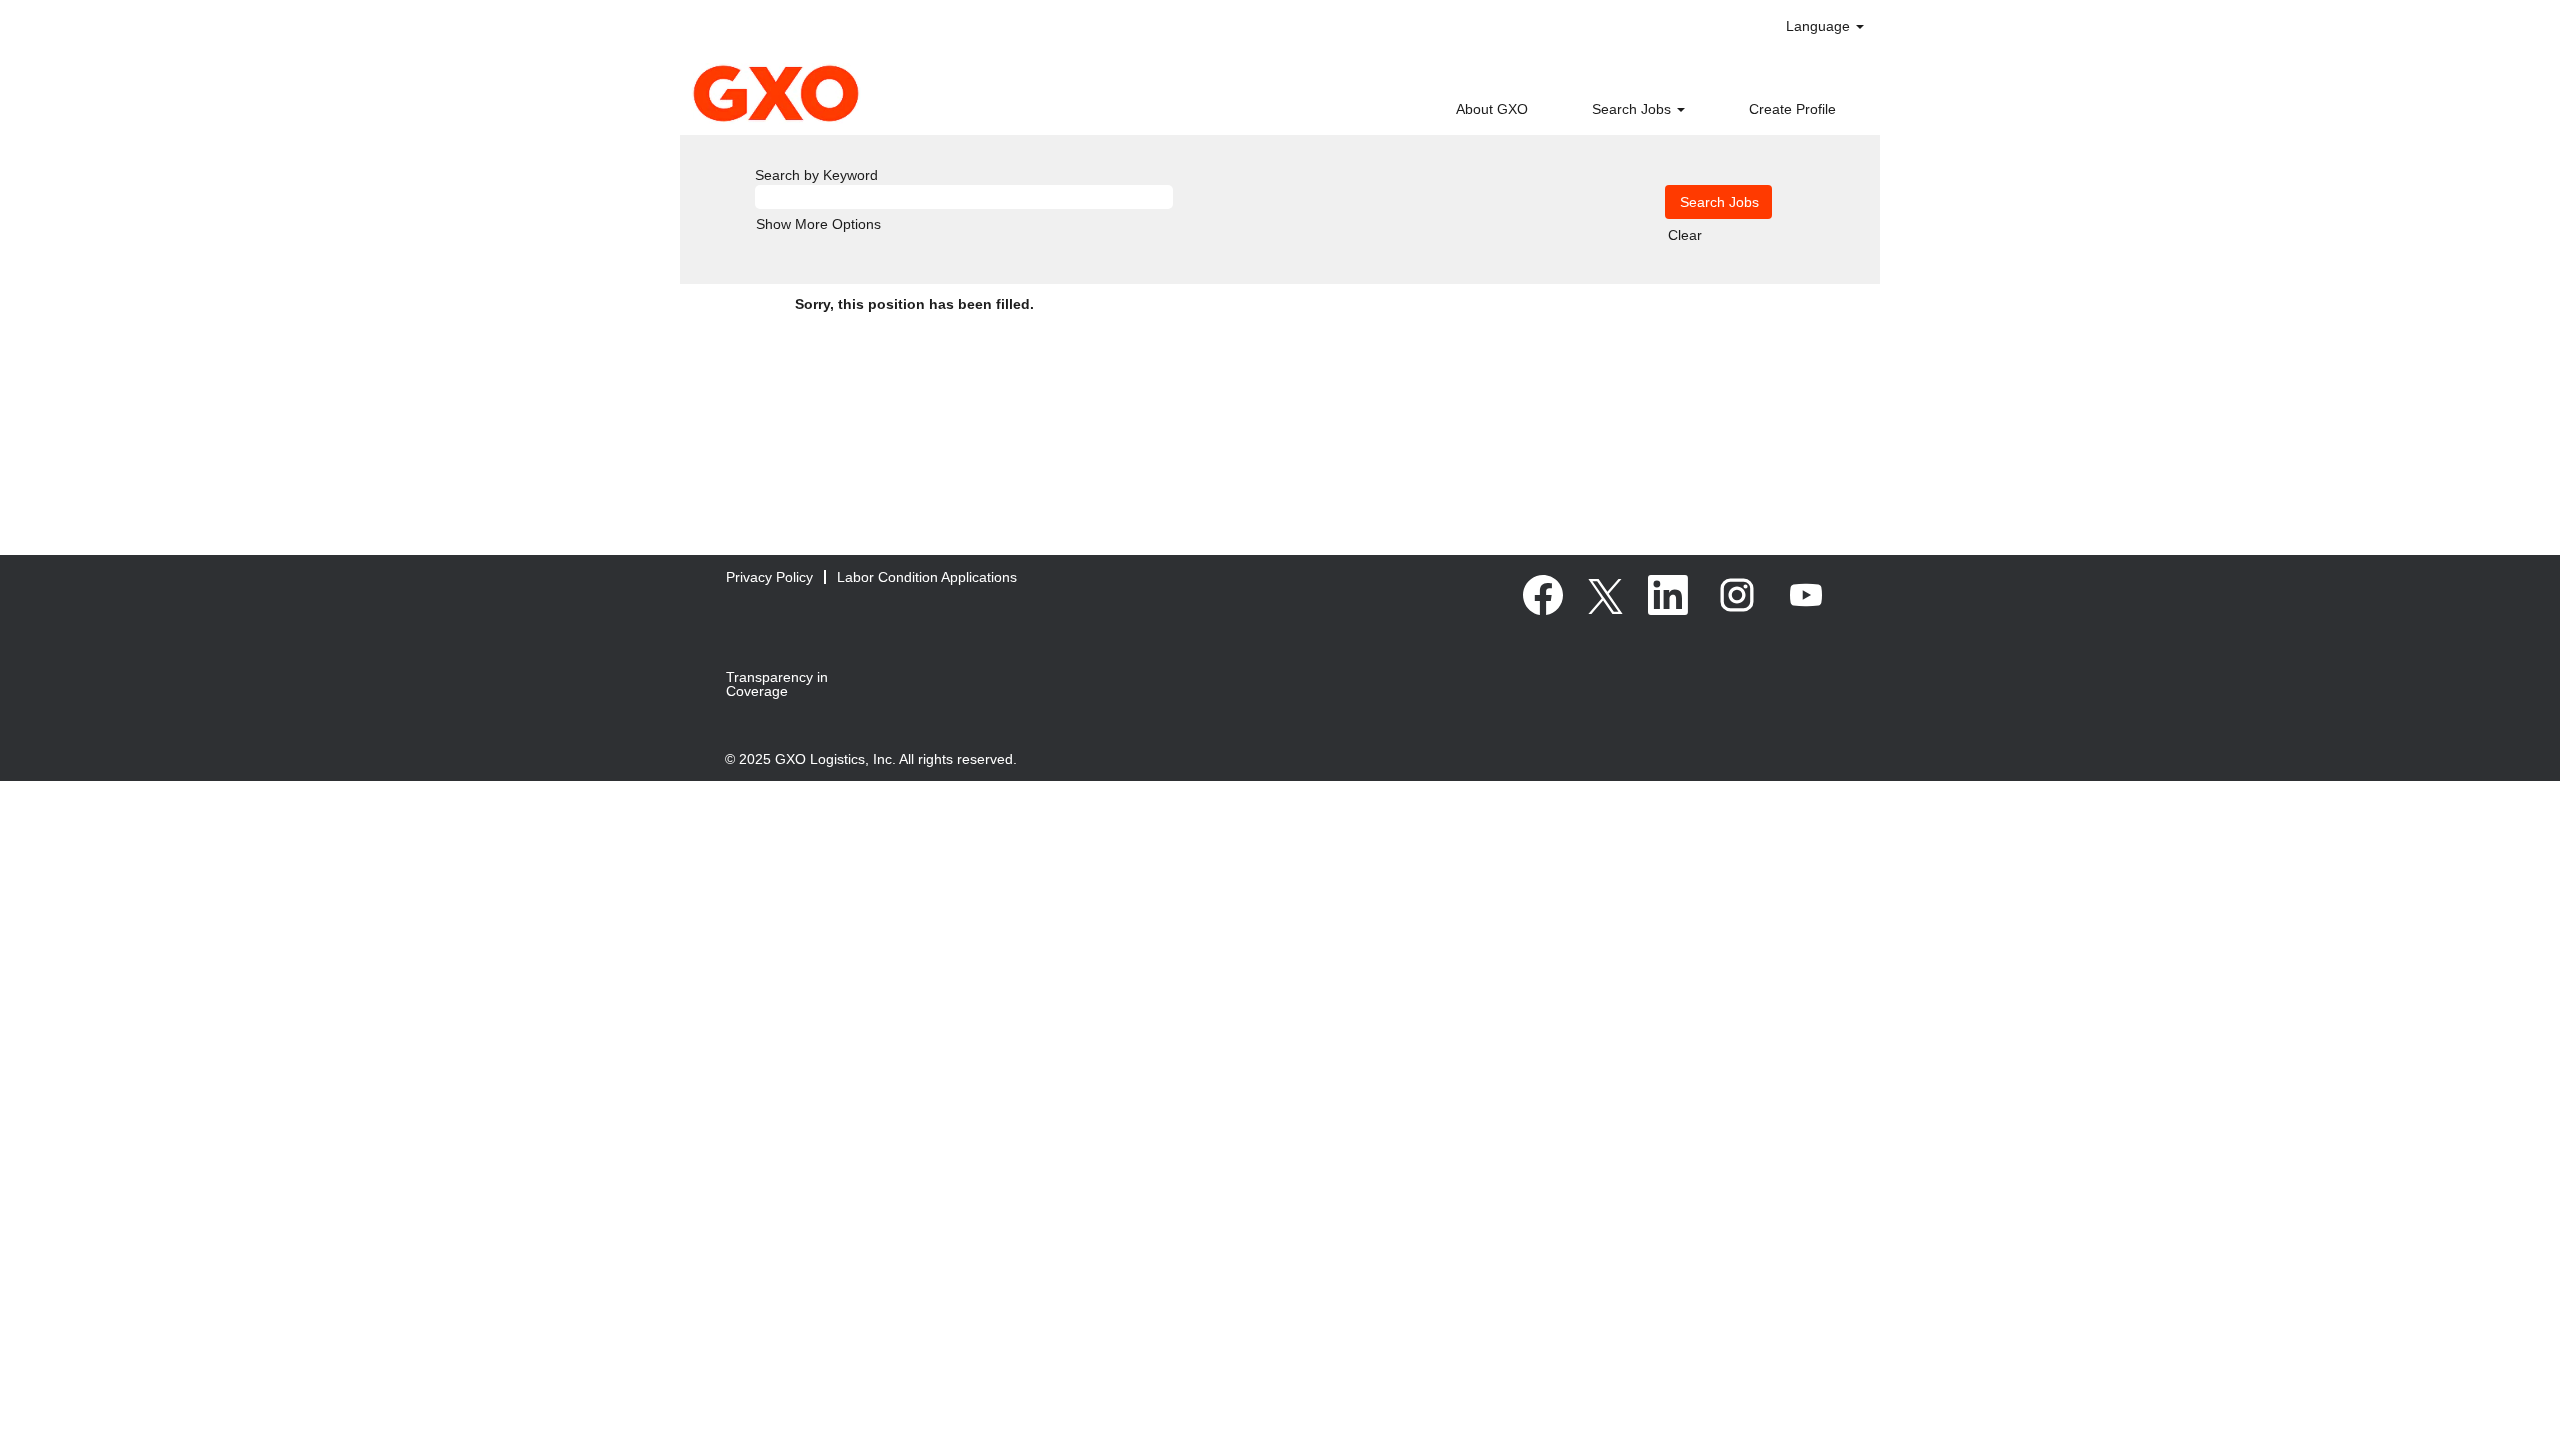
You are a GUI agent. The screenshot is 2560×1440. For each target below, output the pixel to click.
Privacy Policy (769, 577)
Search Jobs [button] (1633, 109)
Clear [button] (1685, 235)
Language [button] (1820, 26)
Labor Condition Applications (927, 577)
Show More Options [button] (818, 224)
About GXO (1492, 109)
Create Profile (1792, 109)
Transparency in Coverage (777, 684)
